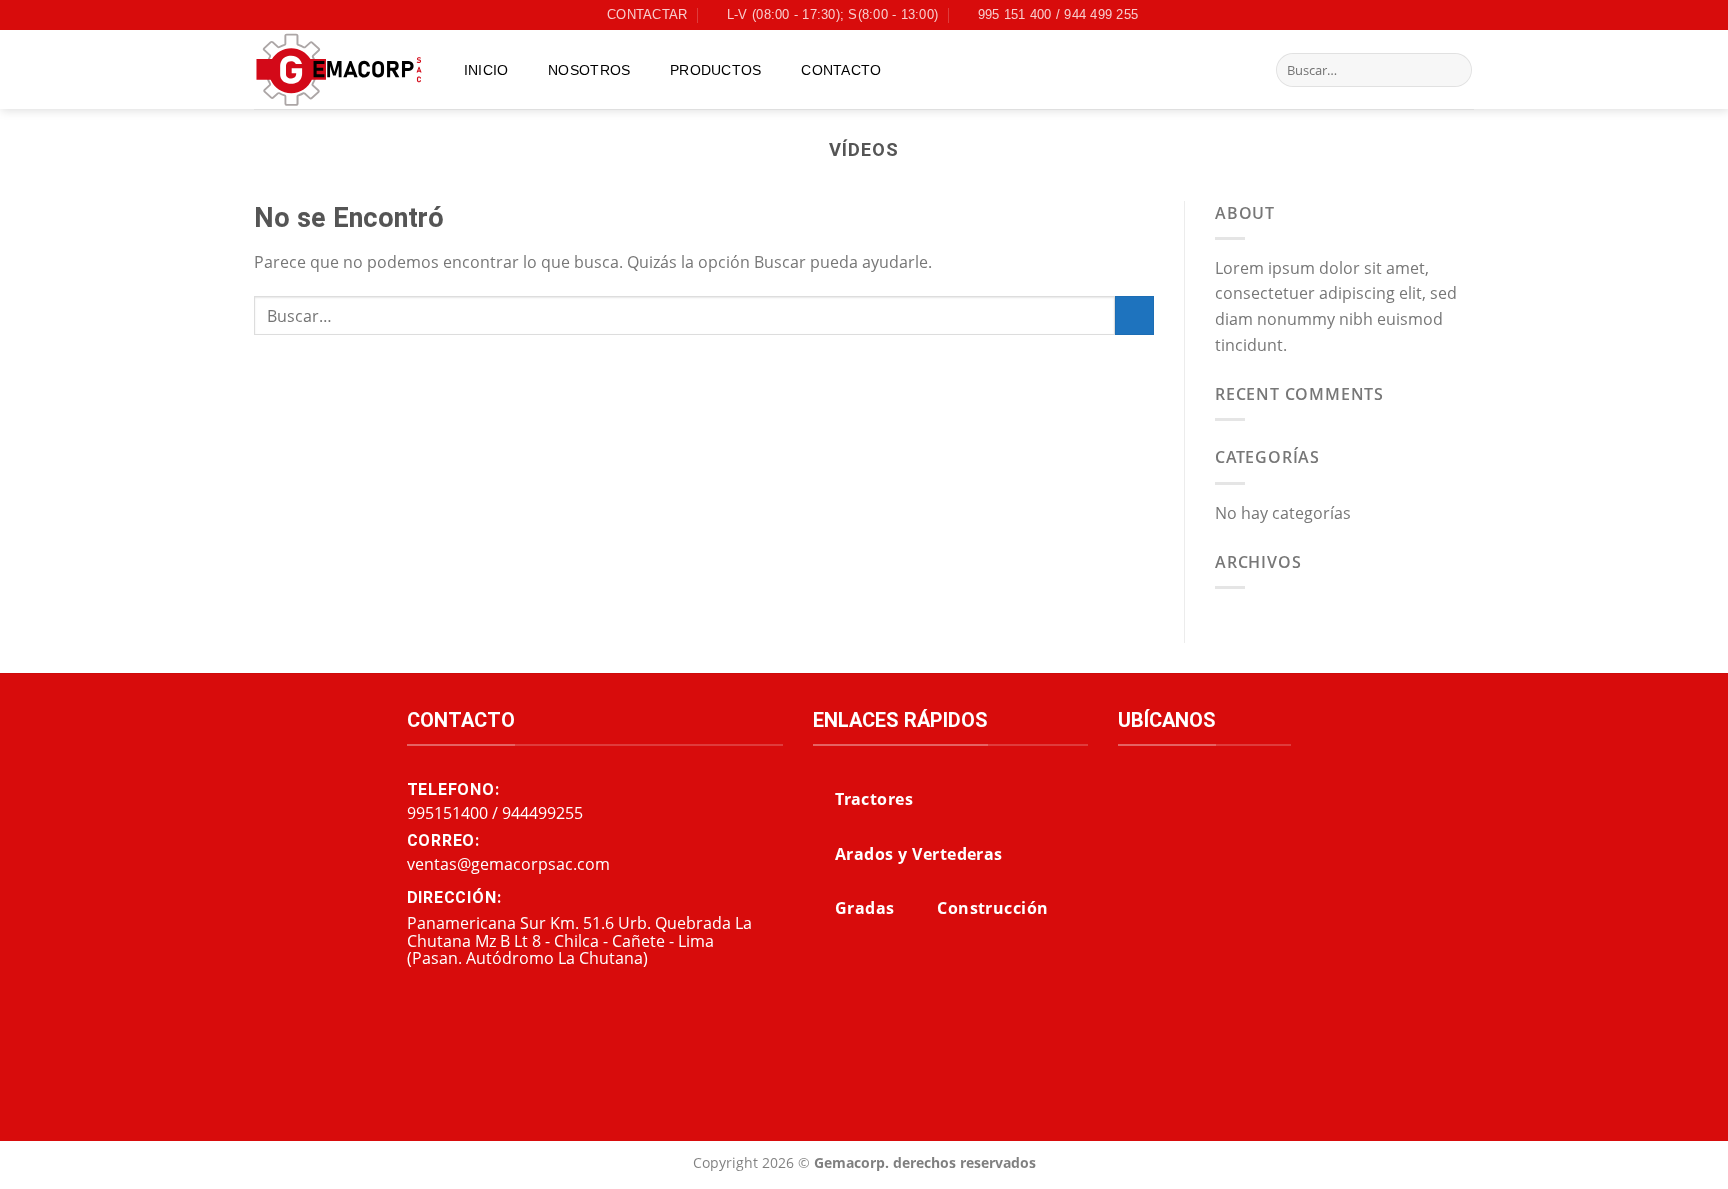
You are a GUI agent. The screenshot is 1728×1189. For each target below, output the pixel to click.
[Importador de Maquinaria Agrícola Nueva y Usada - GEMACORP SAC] (338, 70)
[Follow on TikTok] (1445, 15)
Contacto (841, 70)
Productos (716, 70)
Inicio (486, 70)
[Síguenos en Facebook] (1407, 15)
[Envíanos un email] (1464, 15)
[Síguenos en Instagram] (1426, 15)
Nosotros (589, 70)
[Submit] (1453, 70)
